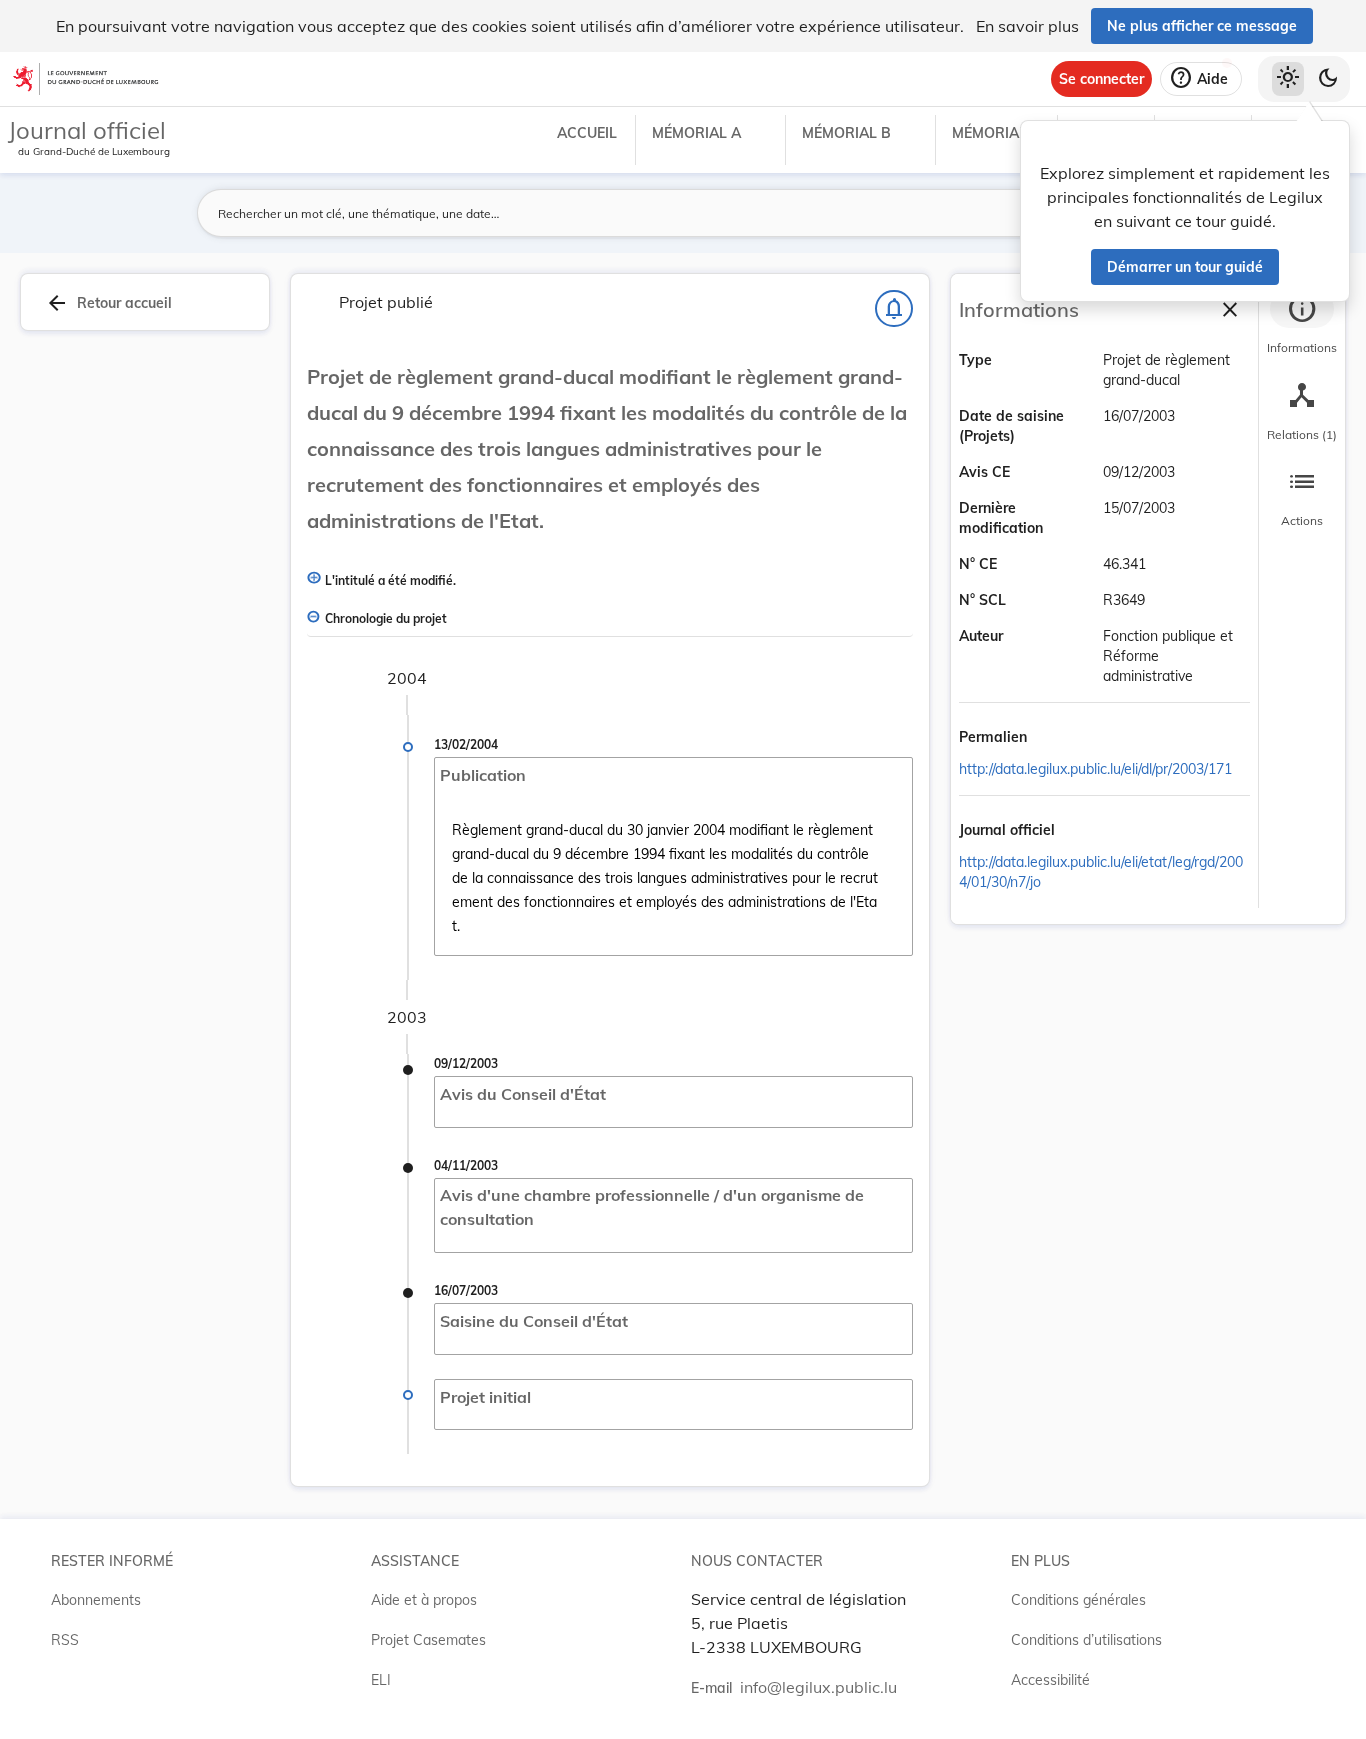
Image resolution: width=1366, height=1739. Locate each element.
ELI (381, 1680)
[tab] (1302, 325)
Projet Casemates (428, 1640)
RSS (65, 1640)
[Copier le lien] (1055, 739)
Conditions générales (1078, 1600)
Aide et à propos (424, 1600)
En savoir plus (1027, 26)
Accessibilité (1050, 1680)
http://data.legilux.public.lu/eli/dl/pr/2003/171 (1095, 769)
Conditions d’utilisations (1086, 1640)
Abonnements (96, 1600)
